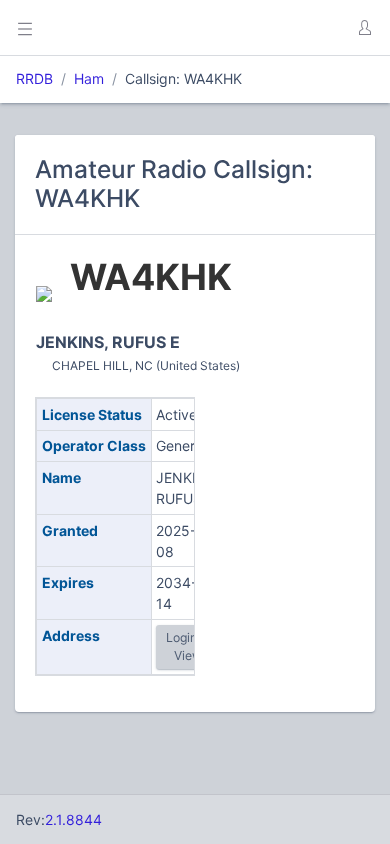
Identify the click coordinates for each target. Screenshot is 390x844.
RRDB (34, 78)
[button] (364, 28)
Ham (89, 78)
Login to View (188, 646)
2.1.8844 (73, 819)
